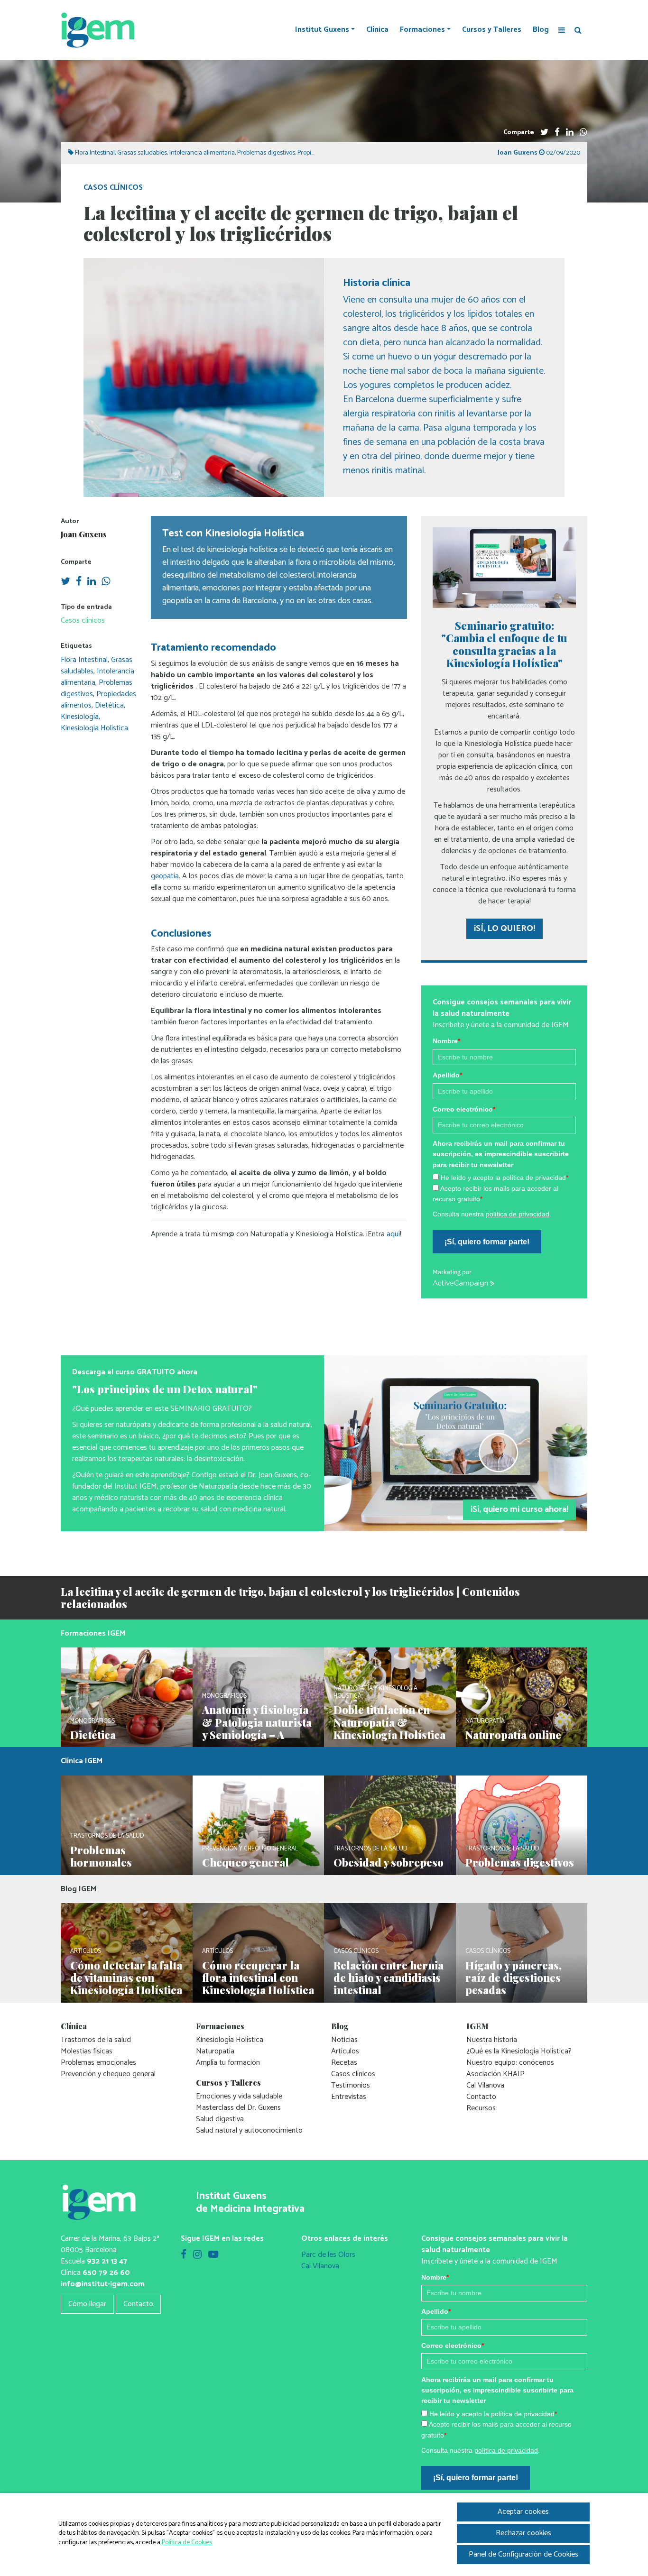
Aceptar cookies (523, 2512)
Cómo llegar (87, 2304)
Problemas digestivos (266, 153)
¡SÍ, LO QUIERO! (505, 929)
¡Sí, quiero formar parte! (487, 1242)
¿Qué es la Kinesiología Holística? (519, 2051)
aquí (393, 1234)
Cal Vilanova (485, 2085)
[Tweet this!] (544, 133)
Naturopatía (215, 2051)
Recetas (344, 2063)
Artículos (345, 2051)
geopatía (165, 876)
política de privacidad (518, 1214)
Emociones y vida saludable (239, 2096)
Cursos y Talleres (492, 30)
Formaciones (422, 30)
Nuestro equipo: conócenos (510, 2063)
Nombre (446, 1041)
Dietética (109, 705)
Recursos (481, 2108)
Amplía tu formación (228, 2063)
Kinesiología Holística (94, 728)
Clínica (377, 30)
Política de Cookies (187, 2543)
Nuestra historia (492, 2040)
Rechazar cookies (523, 2533)
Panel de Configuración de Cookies (523, 2554)
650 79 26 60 (106, 2273)
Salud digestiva (220, 2119)
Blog (541, 30)
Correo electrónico (464, 1109)
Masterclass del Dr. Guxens (238, 2108)
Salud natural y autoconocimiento (249, 2130)
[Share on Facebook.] (557, 133)
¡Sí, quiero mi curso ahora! (519, 1509)
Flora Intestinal (95, 153)
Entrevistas (349, 2097)
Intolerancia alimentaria (202, 153)
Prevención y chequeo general (108, 2074)
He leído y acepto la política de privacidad (505, 1178)
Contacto (481, 2097)
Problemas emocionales (98, 2063)
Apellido (447, 1075)
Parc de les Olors (328, 2255)
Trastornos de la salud (96, 2040)
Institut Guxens (322, 30)
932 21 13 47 (107, 2261)
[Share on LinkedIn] (570, 133)
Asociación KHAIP (495, 2074)
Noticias (344, 2040)
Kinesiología (80, 717)
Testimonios (351, 2085)
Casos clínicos (113, 188)
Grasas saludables (142, 153)
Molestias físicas (87, 2051)
